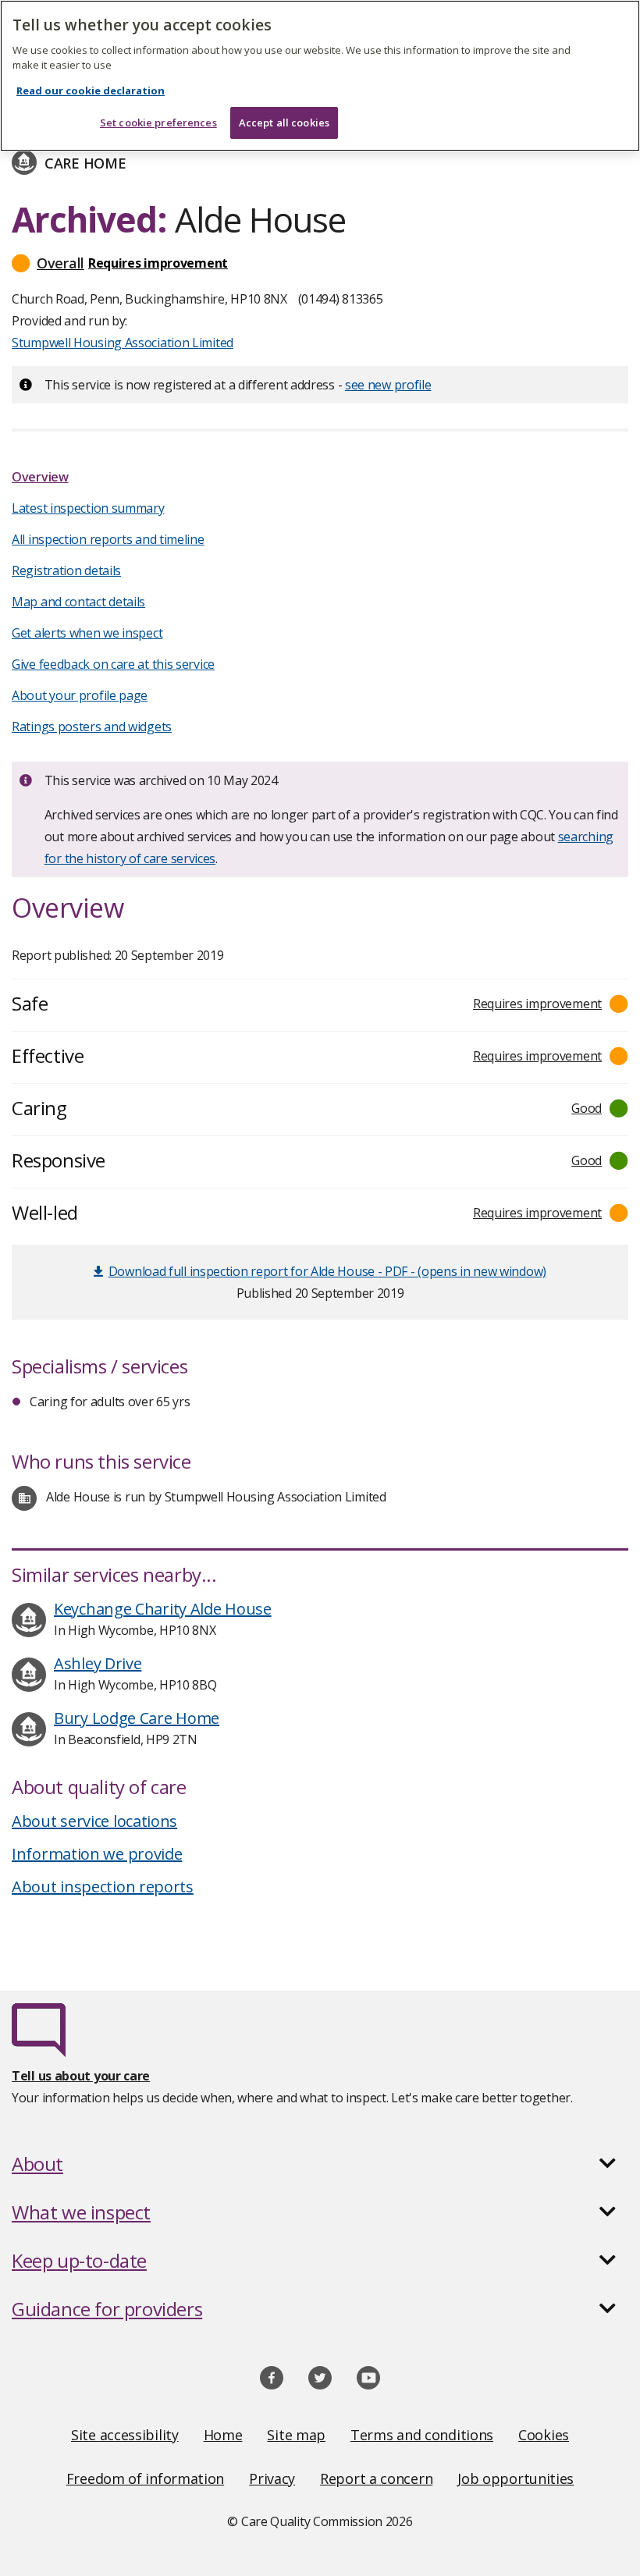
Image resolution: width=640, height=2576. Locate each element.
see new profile (388, 385)
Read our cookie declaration (91, 91)
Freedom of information (145, 2478)
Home (223, 2435)
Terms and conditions (422, 2435)
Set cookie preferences (158, 123)
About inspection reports (103, 1887)
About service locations (94, 1821)
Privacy (272, 2478)
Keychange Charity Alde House (163, 1609)
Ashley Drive (98, 1663)
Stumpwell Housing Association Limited (123, 343)
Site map (296, 2435)
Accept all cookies (284, 123)
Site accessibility (125, 2435)
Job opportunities (516, 2478)
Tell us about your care (81, 2076)
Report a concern (376, 2478)
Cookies (544, 2435)
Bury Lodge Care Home (137, 1718)
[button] (320, 263)
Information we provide (97, 1854)
